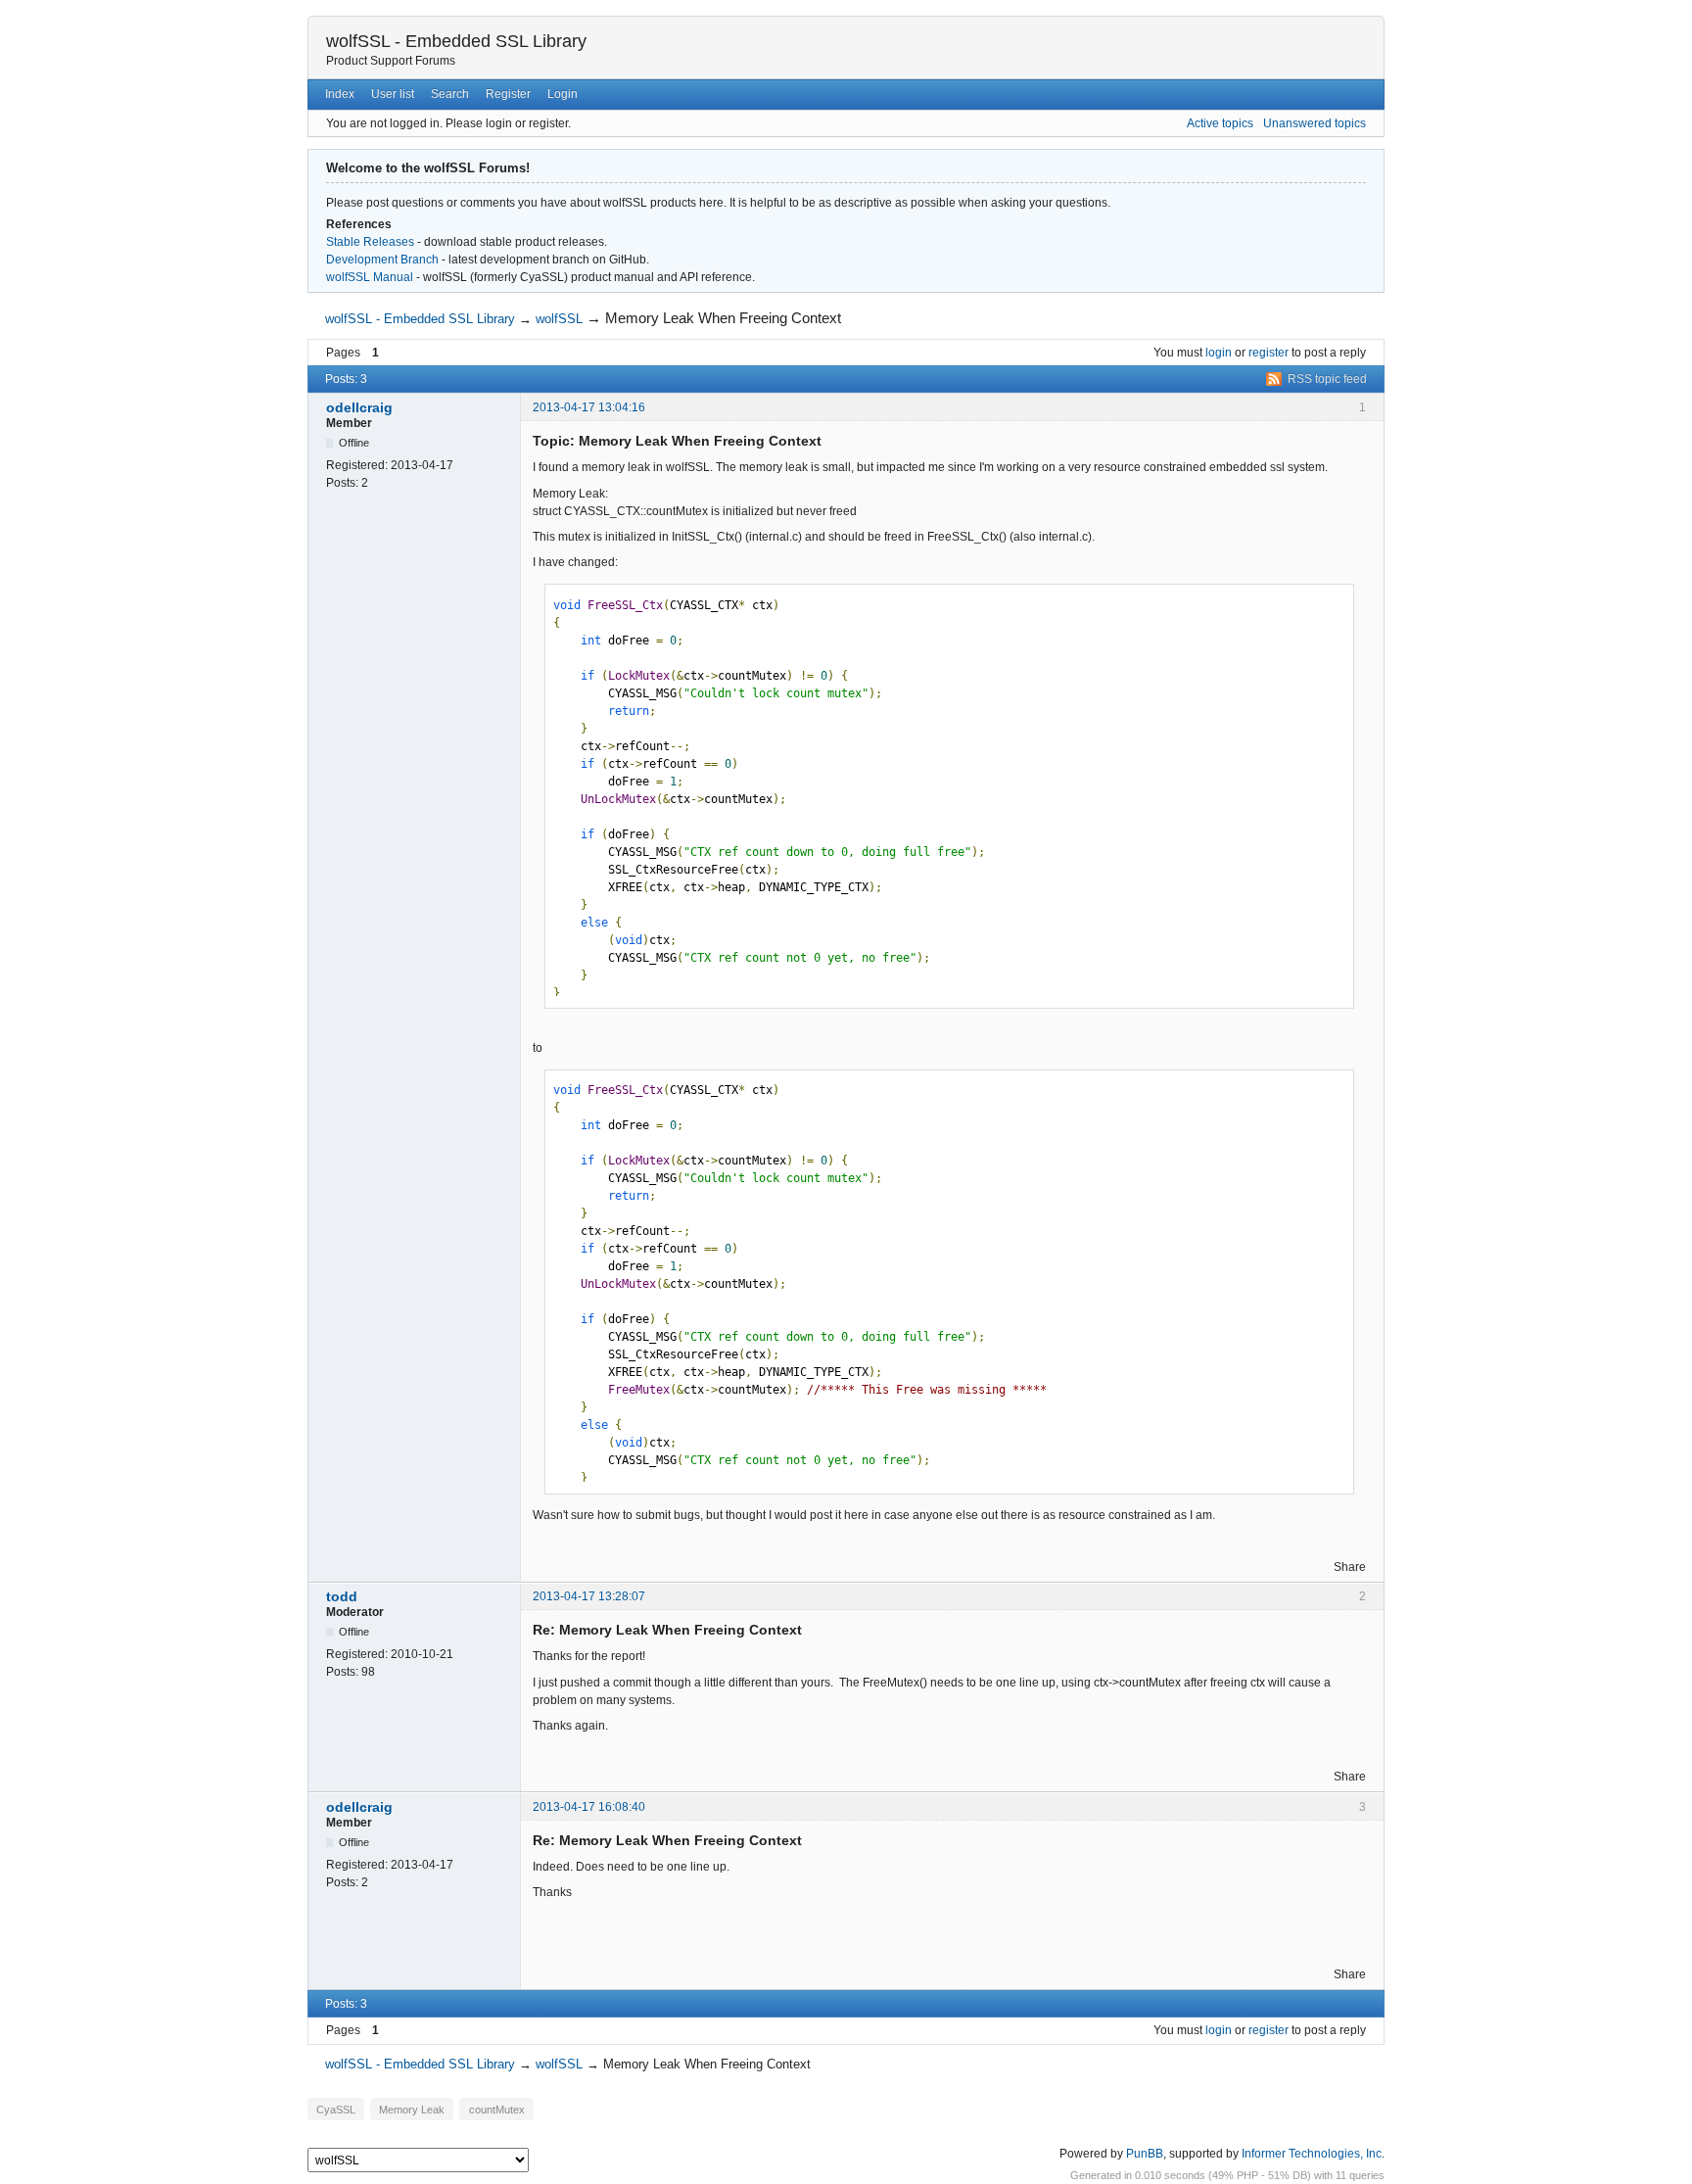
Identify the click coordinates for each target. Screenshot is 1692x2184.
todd (342, 1596)
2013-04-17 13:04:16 (589, 407)
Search (450, 94)
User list (393, 94)
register (1269, 353)
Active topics (1220, 123)
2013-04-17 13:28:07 (589, 1596)
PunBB (1145, 2154)
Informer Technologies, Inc (1312, 2154)
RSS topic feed (1327, 379)
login (1219, 353)
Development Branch (382, 260)
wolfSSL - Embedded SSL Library (456, 41)
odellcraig (359, 407)
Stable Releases (370, 242)
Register (508, 94)
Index (340, 94)
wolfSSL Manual (370, 277)
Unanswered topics (1315, 123)
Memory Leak (412, 2109)
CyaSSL (336, 2109)
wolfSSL (559, 319)
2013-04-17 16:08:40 (589, 1807)
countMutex (497, 2109)
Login (563, 94)
